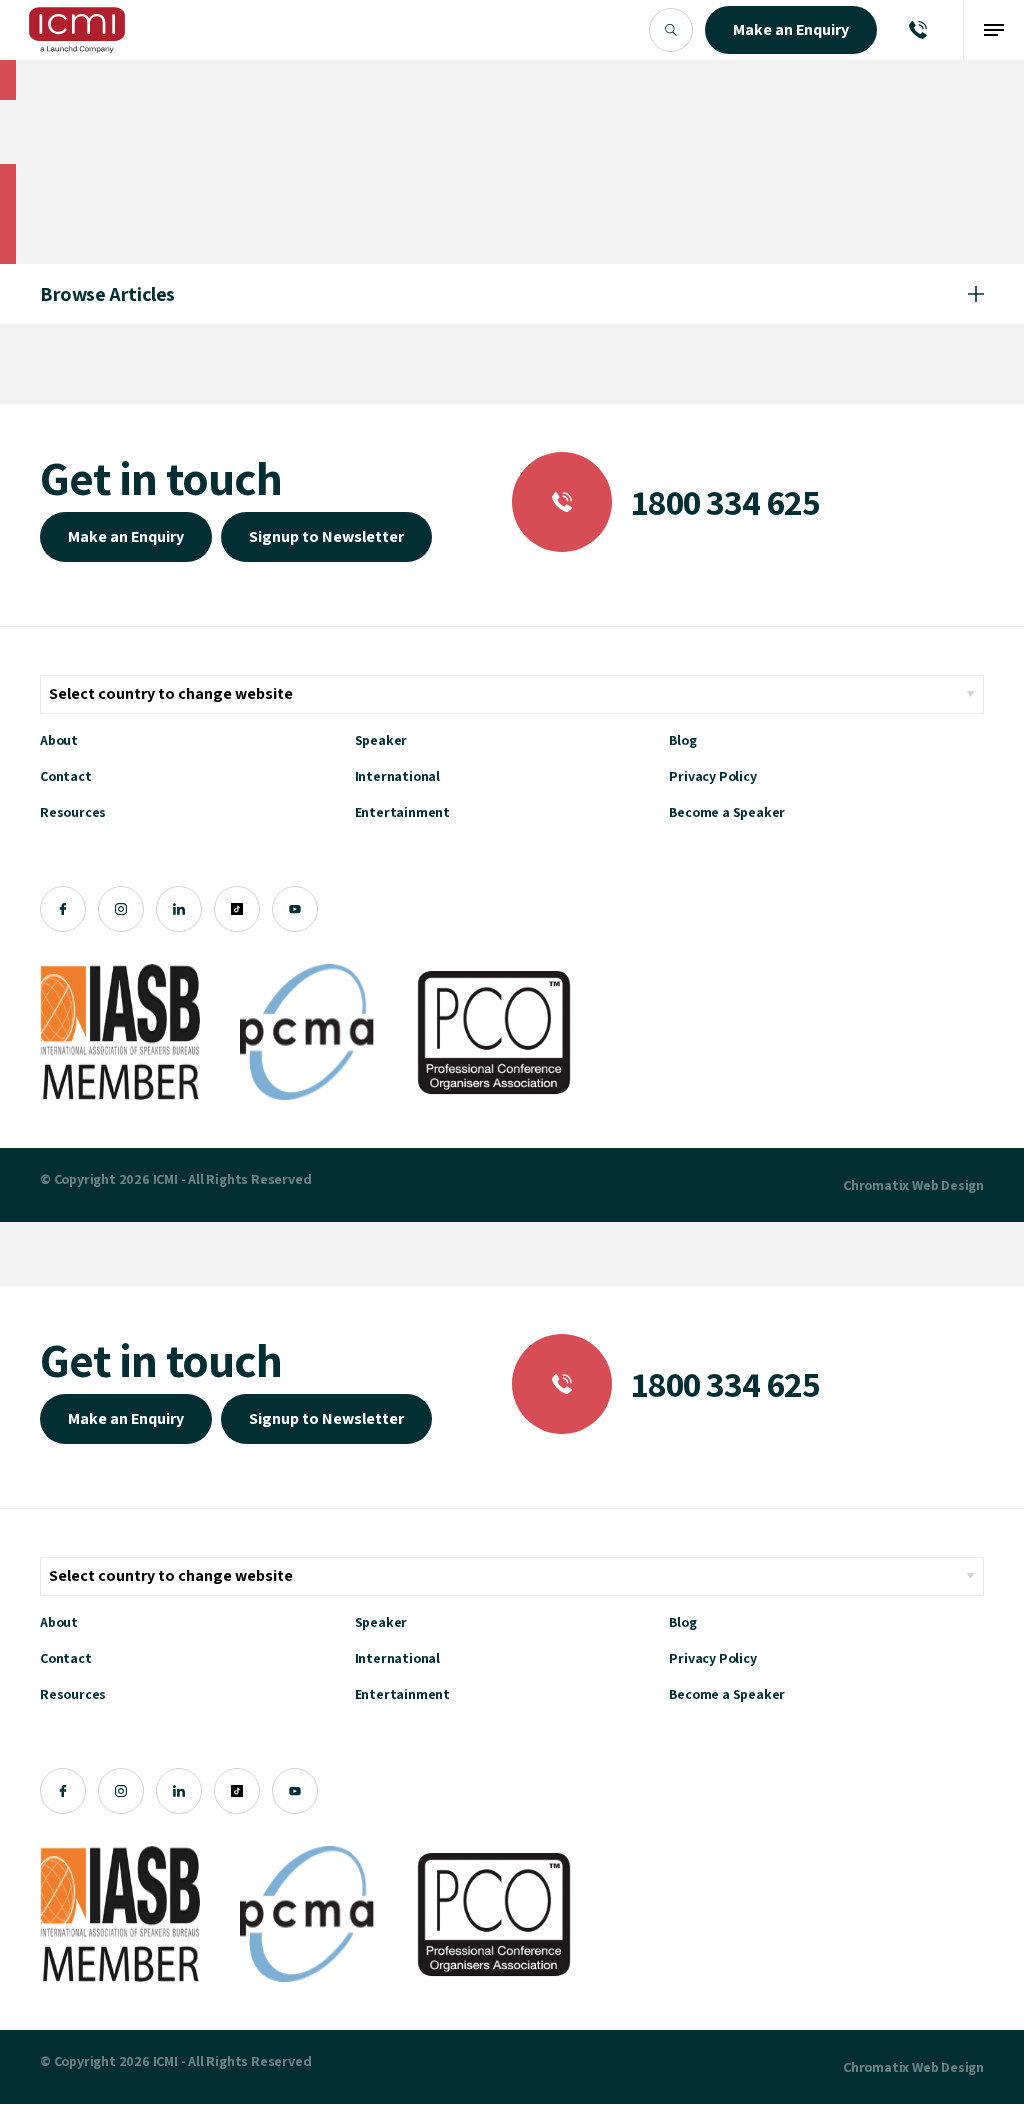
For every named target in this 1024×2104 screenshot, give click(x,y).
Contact (66, 776)
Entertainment (402, 812)
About (59, 740)
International (397, 776)
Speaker (381, 740)
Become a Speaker (727, 812)
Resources (73, 812)
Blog (682, 740)
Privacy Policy (712, 776)
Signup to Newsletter (326, 536)
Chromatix (876, 1185)
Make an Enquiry (126, 536)
